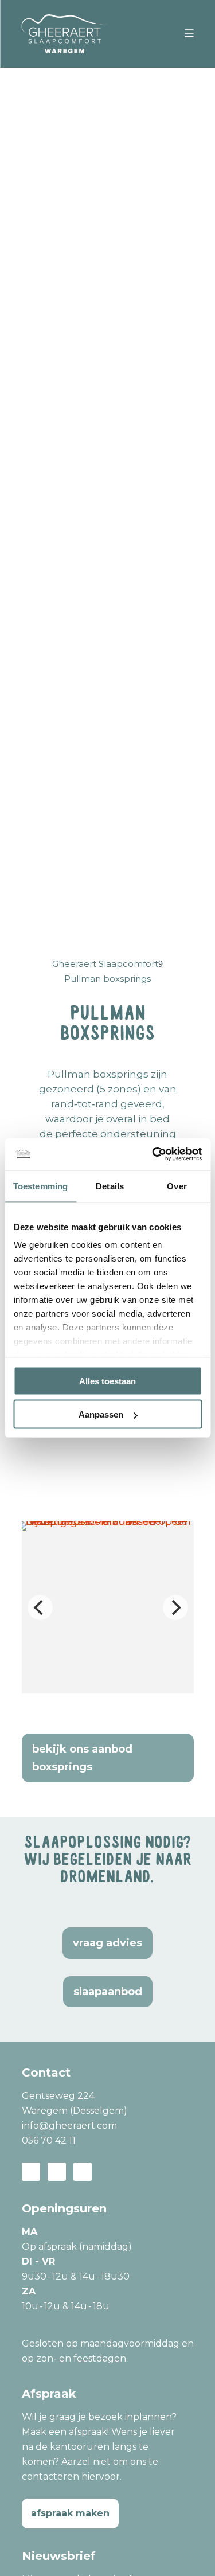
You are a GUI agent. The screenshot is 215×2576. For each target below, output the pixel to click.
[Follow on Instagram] (57, 2172)
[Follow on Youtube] (83, 2172)
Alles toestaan (107, 1381)
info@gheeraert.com (69, 2126)
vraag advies (107, 1943)
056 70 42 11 (49, 2140)
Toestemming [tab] (40, 1186)
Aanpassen (101, 1414)
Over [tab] (177, 1186)
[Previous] (40, 1607)
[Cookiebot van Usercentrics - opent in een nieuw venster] (153, 1154)
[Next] (175, 1607)
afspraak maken (70, 2513)
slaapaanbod (108, 1992)
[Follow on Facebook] (31, 2172)
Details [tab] (110, 1186)
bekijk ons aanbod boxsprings (82, 1758)
